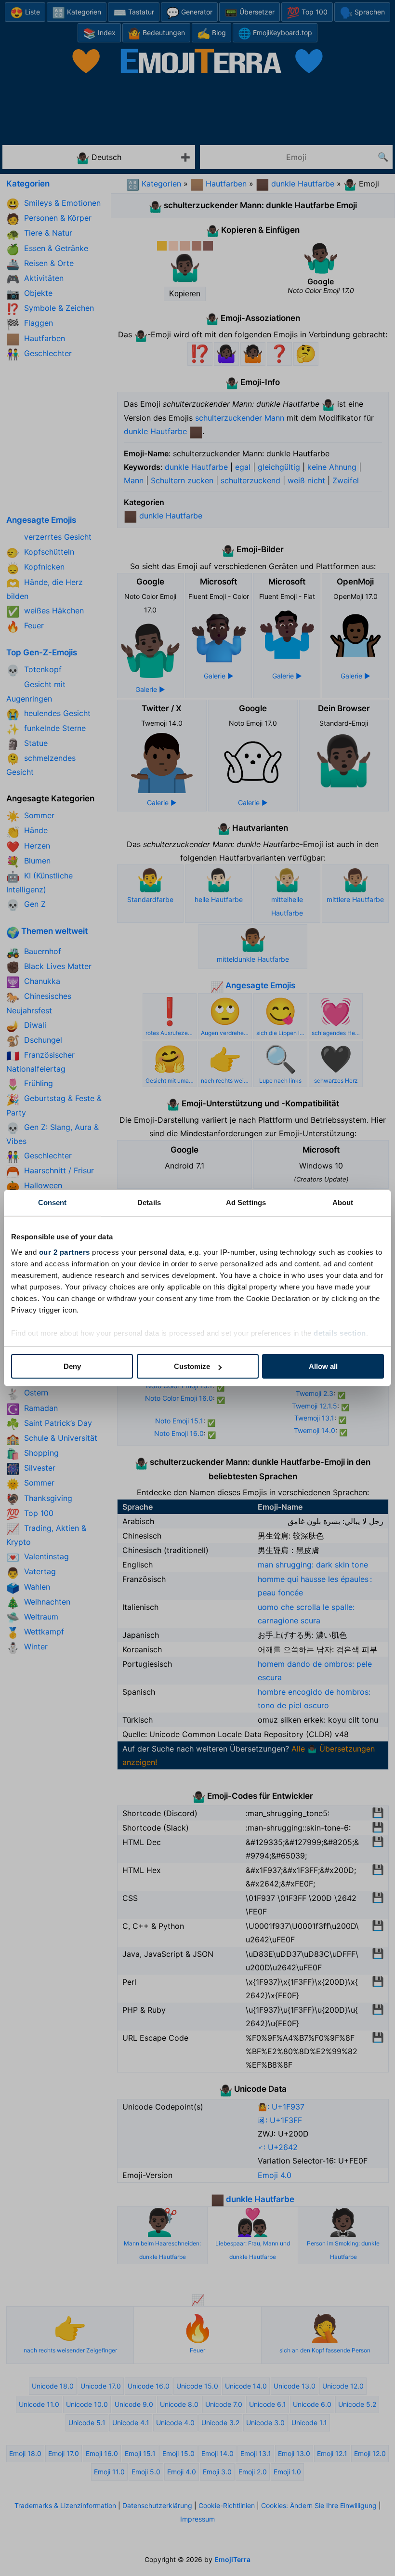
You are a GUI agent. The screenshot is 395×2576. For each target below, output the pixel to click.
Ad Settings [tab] (246, 1202)
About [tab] (343, 1202)
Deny (72, 1366)
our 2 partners (65, 1252)
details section (340, 1333)
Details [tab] (149, 1202)
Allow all (323, 1366)
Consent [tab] (53, 1202)
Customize (192, 1366)
